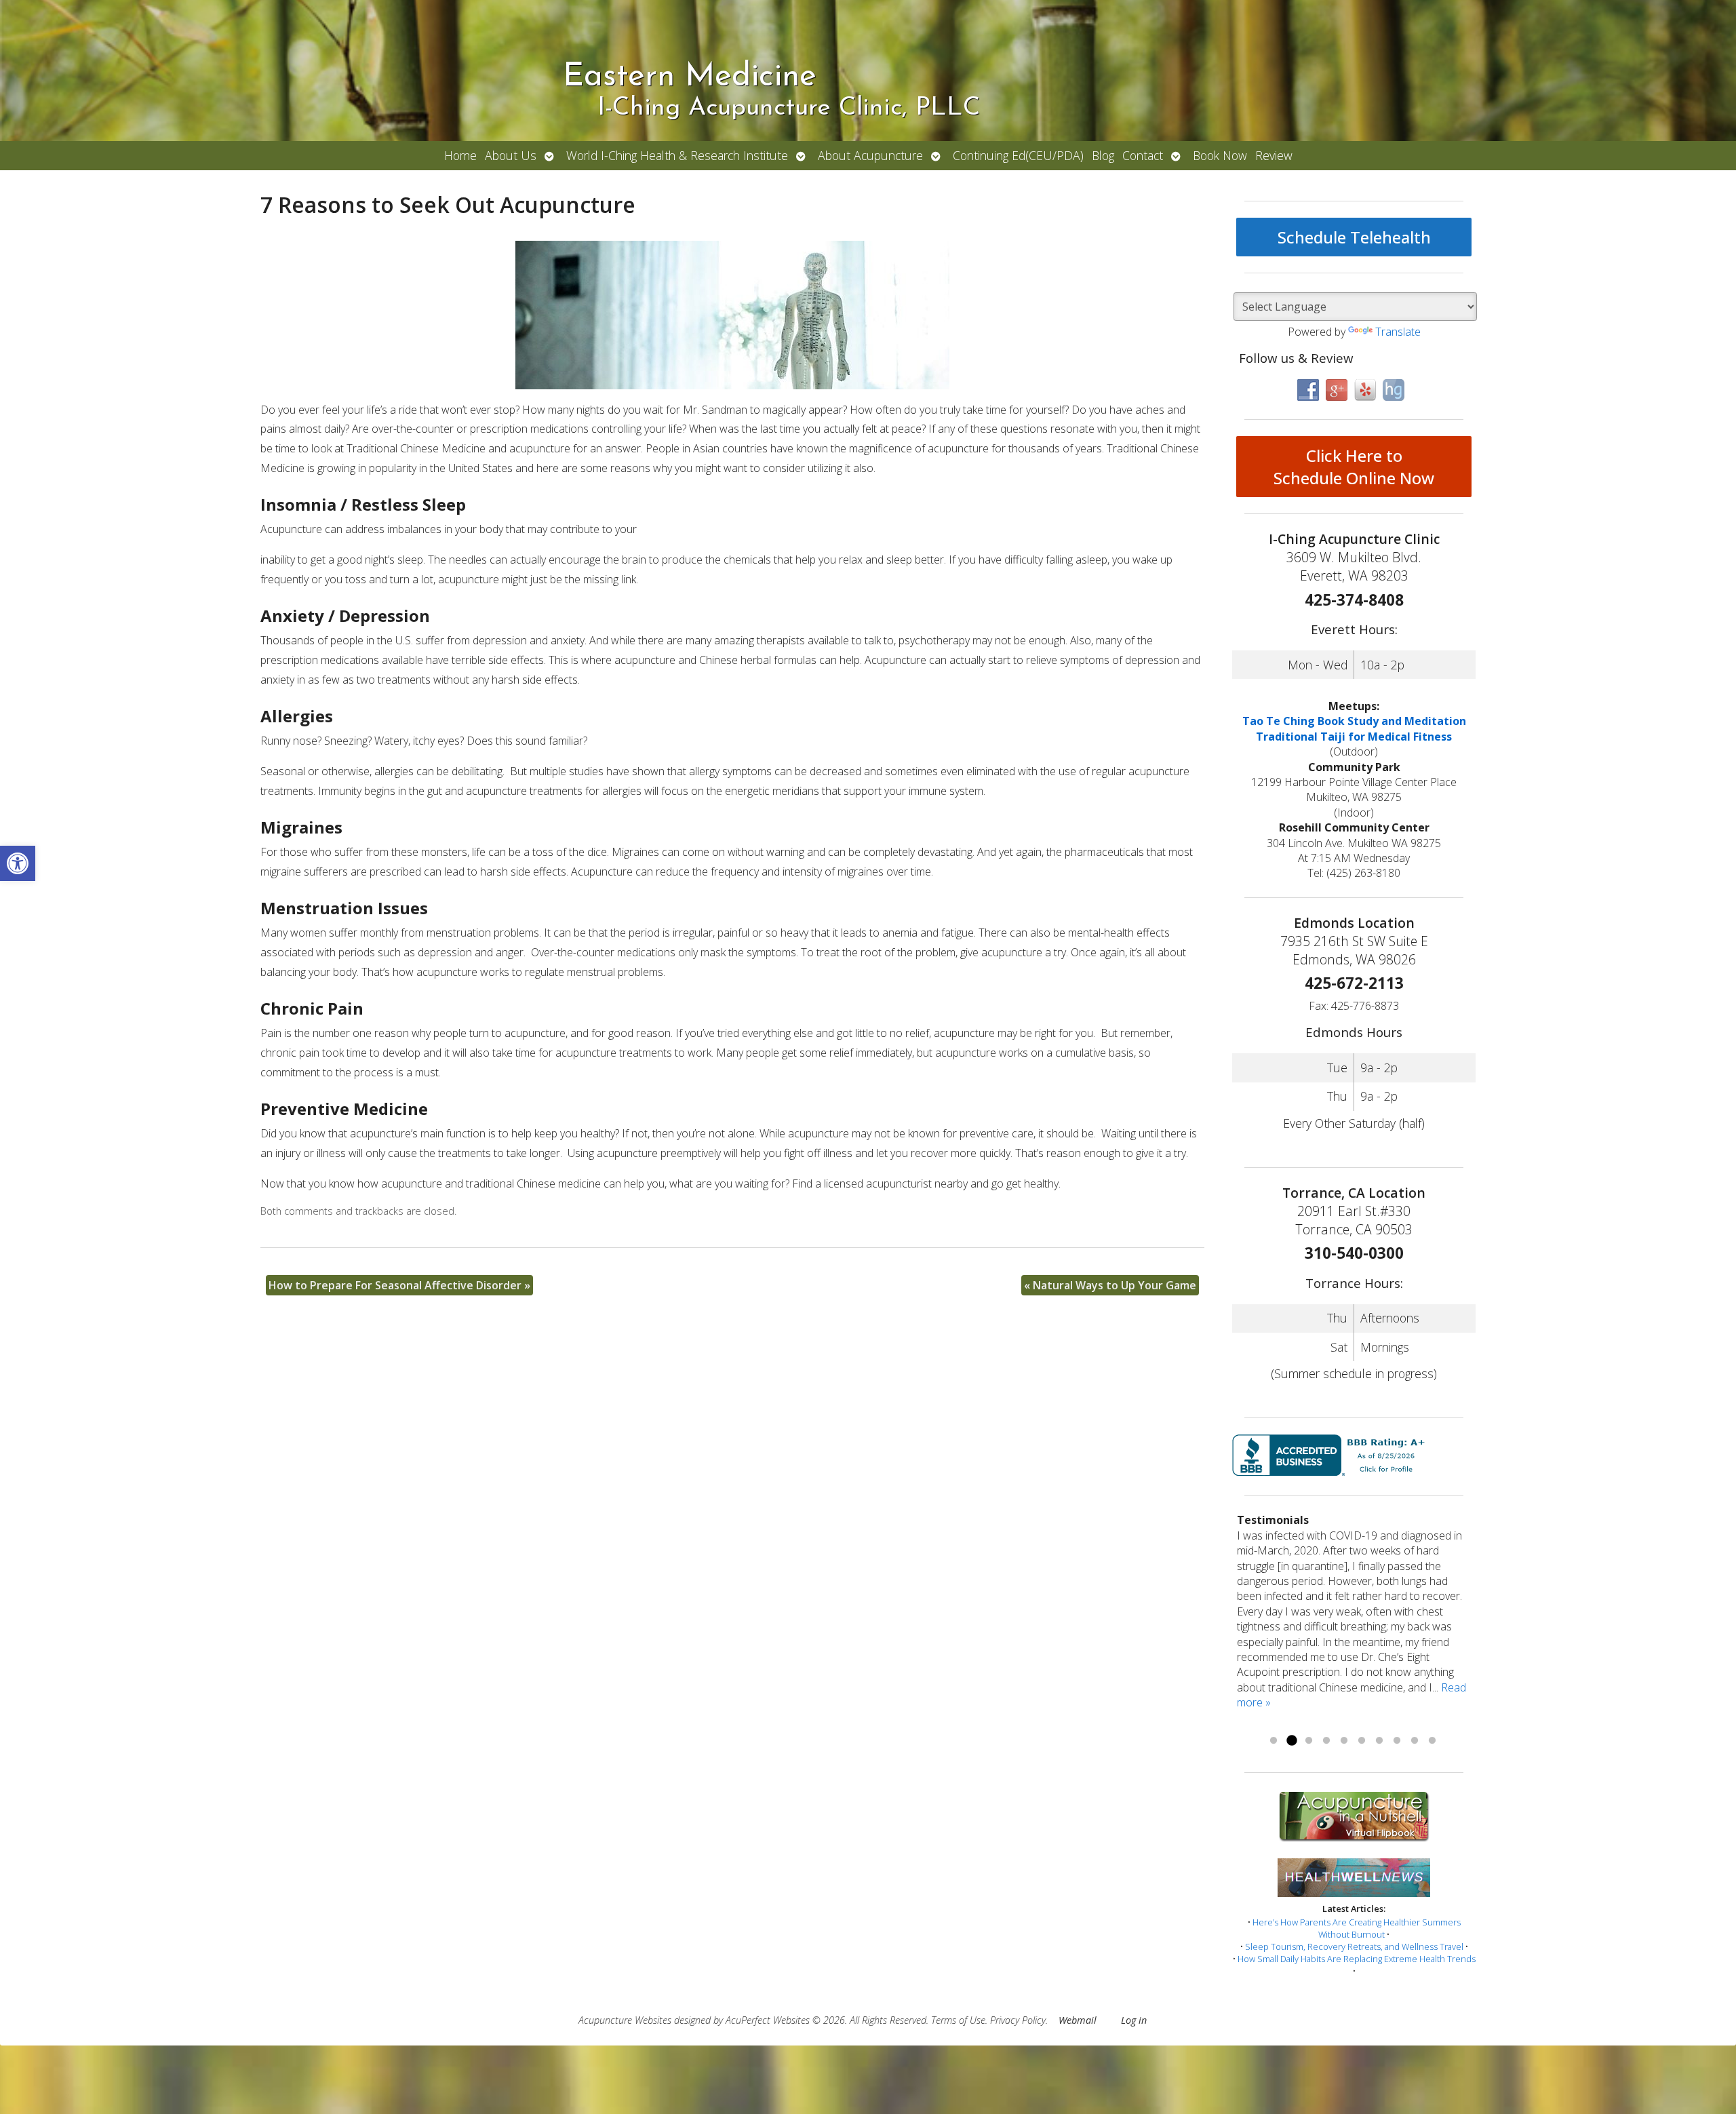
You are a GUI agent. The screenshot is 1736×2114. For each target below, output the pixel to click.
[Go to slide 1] (1274, 1741)
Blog (1103, 155)
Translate (1398, 332)
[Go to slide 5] (1344, 1741)
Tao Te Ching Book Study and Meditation (1354, 721)
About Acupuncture (870, 155)
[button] (18, 863)
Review (1274, 155)
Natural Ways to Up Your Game (1110, 1285)
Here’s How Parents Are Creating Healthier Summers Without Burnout (1357, 1928)
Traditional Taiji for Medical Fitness (1354, 737)
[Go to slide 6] (1362, 1741)
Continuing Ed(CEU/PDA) (1018, 155)
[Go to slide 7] (1379, 1741)
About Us (511, 155)
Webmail (1078, 2020)
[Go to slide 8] (1397, 1741)
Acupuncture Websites (625, 2020)
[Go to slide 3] (1309, 1741)
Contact (1143, 155)
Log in (1134, 2020)
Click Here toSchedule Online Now (1354, 467)
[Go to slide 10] (1432, 1741)
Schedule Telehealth (1354, 237)
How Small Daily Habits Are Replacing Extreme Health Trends (1357, 1959)
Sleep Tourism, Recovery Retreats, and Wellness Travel (1354, 1946)
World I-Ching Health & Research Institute (677, 155)
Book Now (1220, 155)
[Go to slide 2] (1291, 1741)
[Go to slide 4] (1326, 1741)
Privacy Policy (1018, 2020)
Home (460, 155)
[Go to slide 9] (1415, 1741)
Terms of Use (958, 2020)
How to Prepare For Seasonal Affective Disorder (399, 1285)
